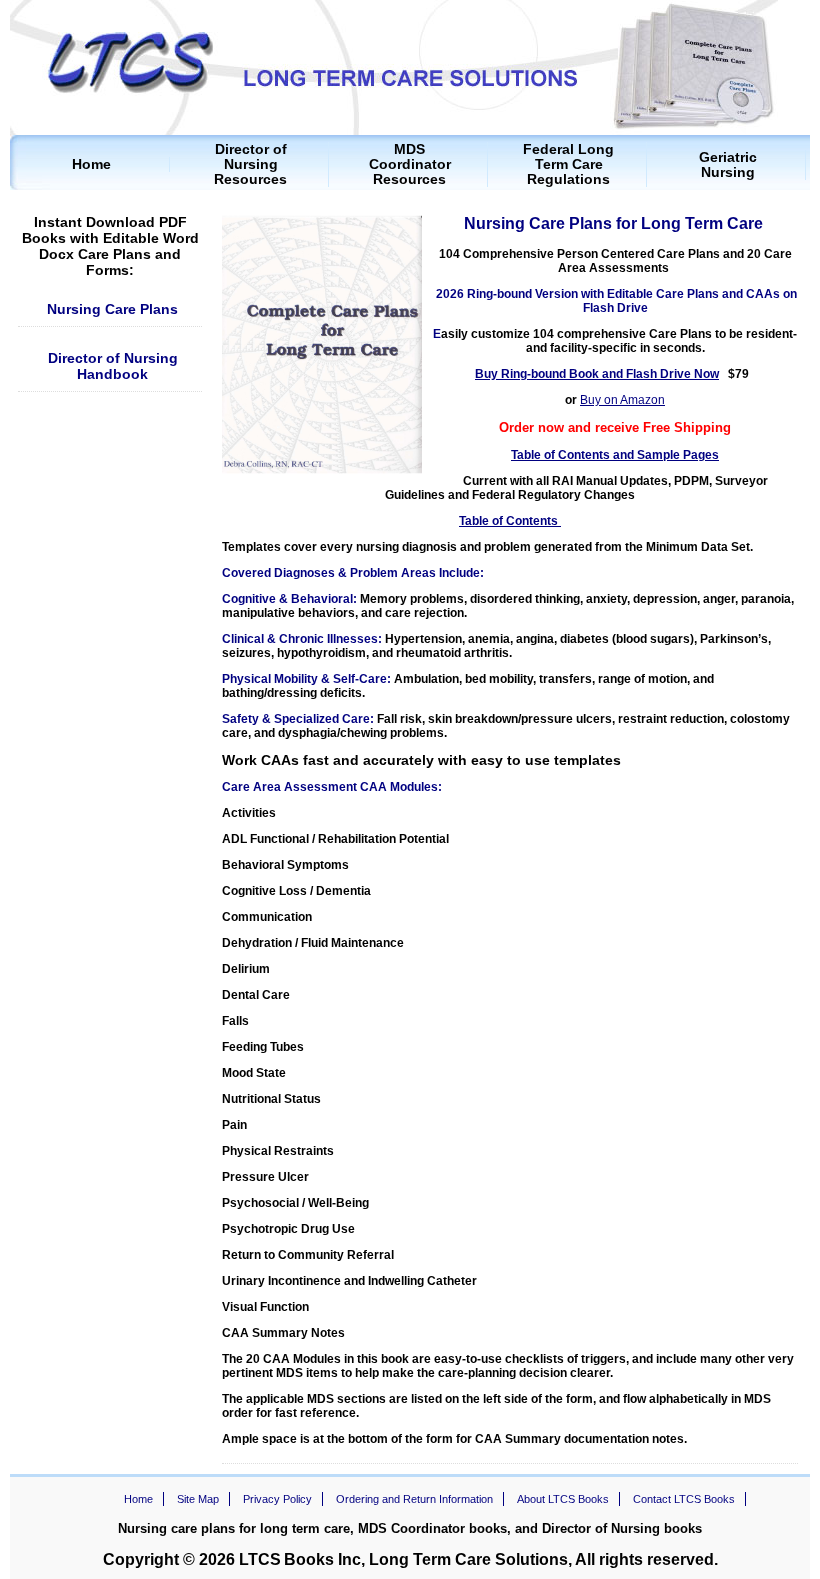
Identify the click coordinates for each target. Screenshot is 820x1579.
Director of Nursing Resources (250, 164)
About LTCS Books (563, 1499)
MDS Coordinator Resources (410, 164)
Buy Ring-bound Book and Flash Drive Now (597, 374)
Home (91, 164)
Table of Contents (510, 521)
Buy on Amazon (622, 400)
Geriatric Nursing (728, 165)
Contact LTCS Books (684, 1499)
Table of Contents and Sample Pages (615, 455)
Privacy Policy (277, 1499)
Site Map (198, 1499)
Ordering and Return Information (414, 1499)
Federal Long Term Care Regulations (568, 164)
